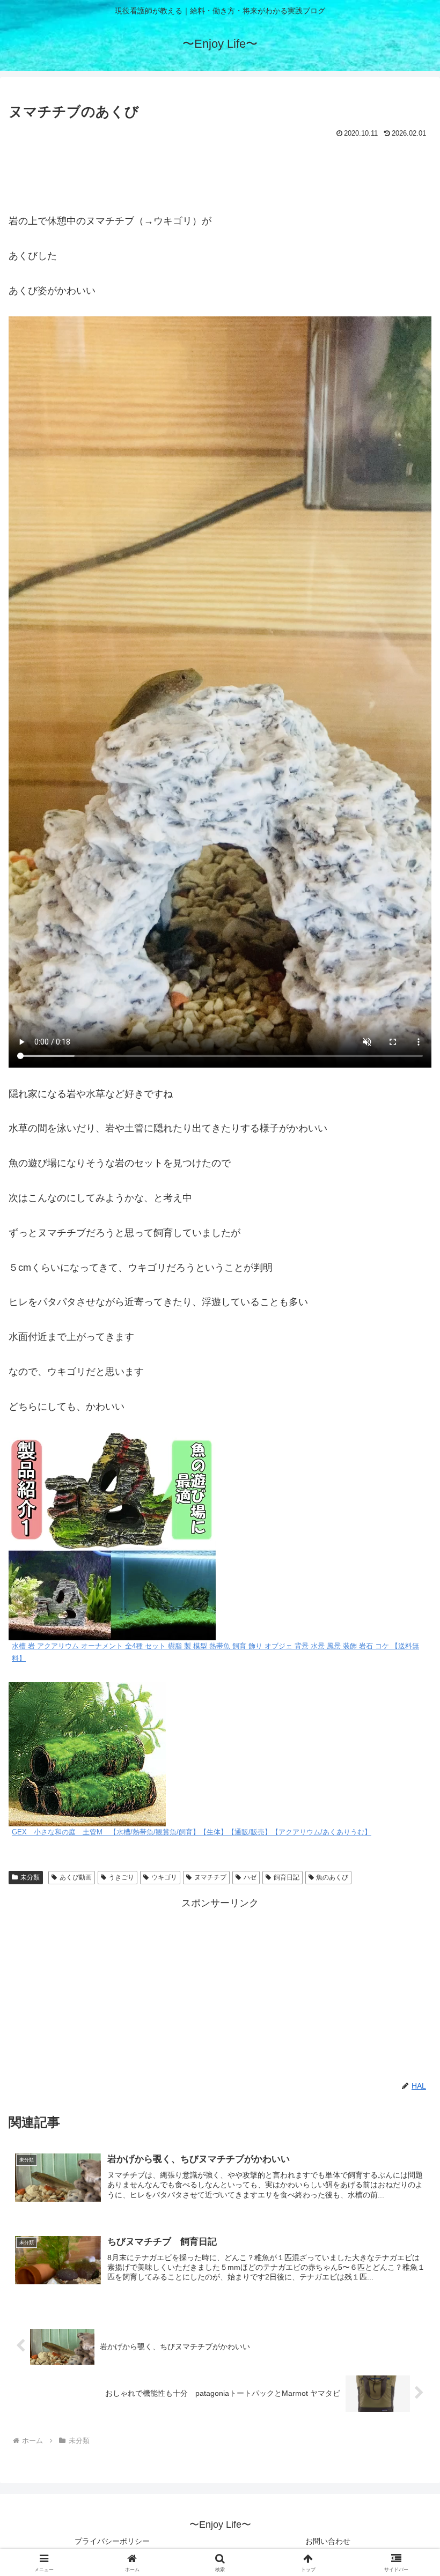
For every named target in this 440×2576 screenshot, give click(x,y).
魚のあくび (332, 1877)
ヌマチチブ (210, 1877)
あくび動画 (76, 1877)
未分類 (30, 1877)
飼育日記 (287, 1877)
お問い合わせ (328, 2541)
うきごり (121, 1877)
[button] (407, 1823)
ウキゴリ (164, 1877)
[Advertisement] (220, 171)
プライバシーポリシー (112, 2541)
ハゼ (250, 1877)
